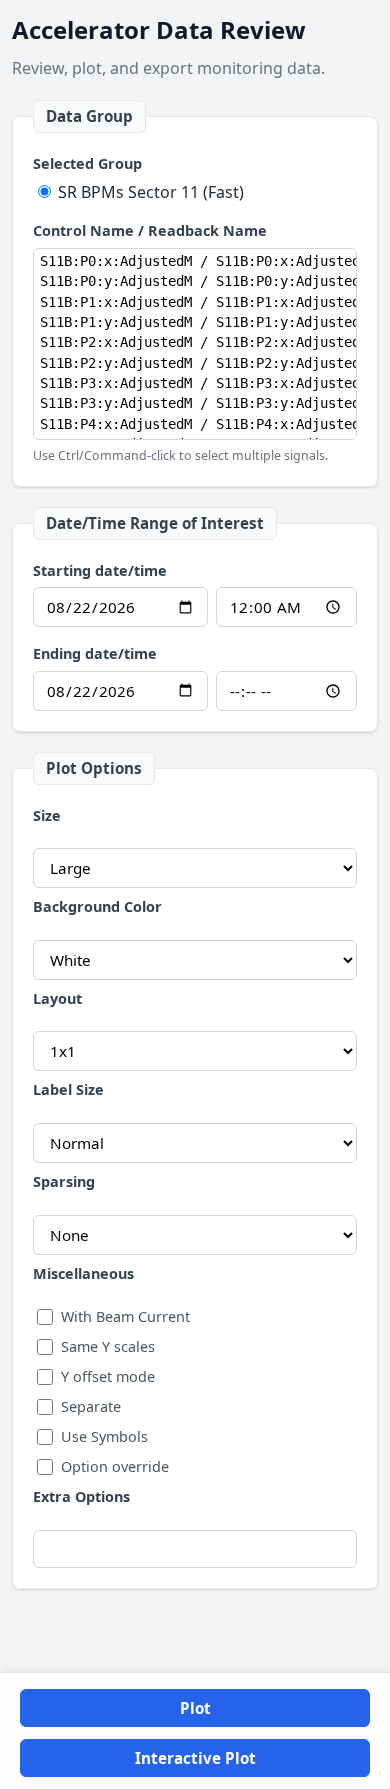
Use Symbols (104, 1436)
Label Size (68, 1089)
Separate (91, 1406)
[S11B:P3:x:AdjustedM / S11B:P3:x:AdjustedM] (195, 383)
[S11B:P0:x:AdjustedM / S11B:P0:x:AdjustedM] (195, 261)
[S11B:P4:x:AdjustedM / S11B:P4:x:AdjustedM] (195, 424)
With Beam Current (125, 1316)
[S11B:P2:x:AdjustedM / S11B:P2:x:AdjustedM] (195, 342)
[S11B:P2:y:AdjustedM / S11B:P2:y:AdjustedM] (195, 363)
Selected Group (87, 163)
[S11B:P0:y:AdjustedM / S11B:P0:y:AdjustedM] (195, 281)
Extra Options (81, 1496)
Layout (57, 998)
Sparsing (64, 1181)
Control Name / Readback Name (150, 230)
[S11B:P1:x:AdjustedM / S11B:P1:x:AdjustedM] (195, 302)
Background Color (97, 906)
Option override (115, 1466)
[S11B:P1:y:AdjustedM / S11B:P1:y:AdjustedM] (195, 322)
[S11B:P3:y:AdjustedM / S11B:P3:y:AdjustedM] (195, 403)
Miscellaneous (83, 1273)
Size (47, 815)
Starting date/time (100, 570)
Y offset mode (108, 1376)
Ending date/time (95, 653)
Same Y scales (108, 1346)
